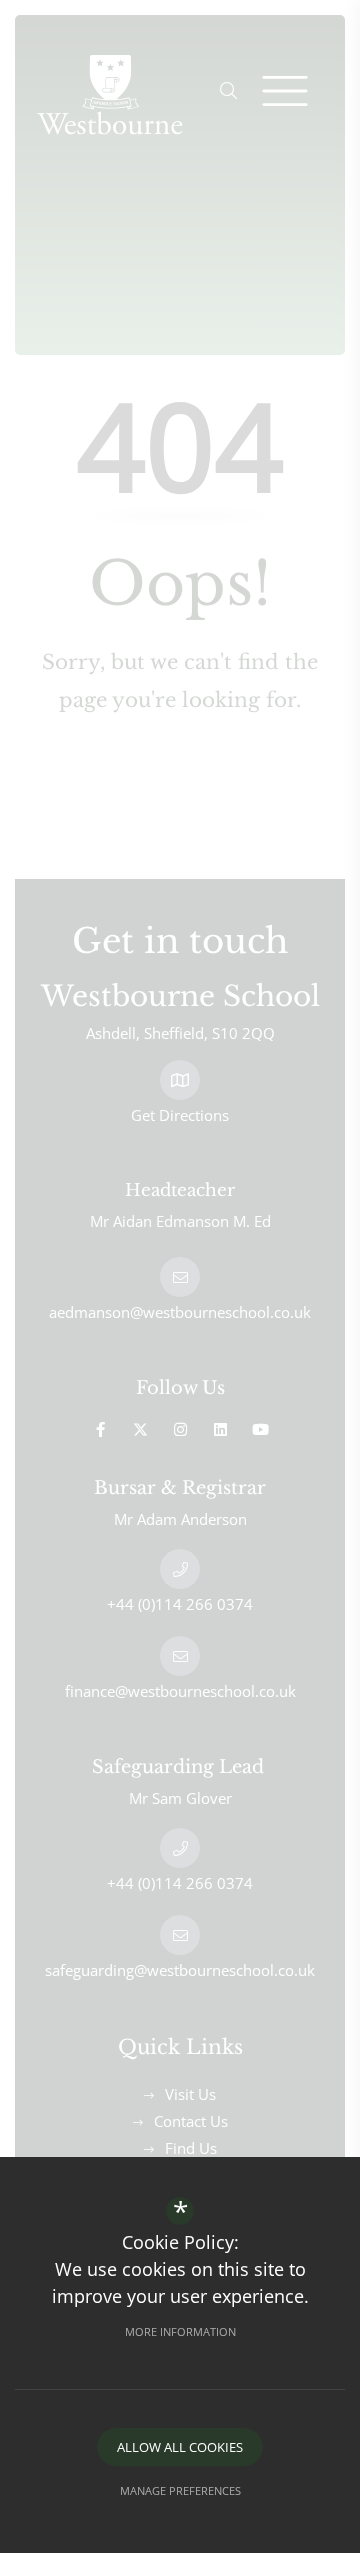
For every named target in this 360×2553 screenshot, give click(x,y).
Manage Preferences (180, 2490)
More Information (180, 2331)
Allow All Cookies (180, 2447)
